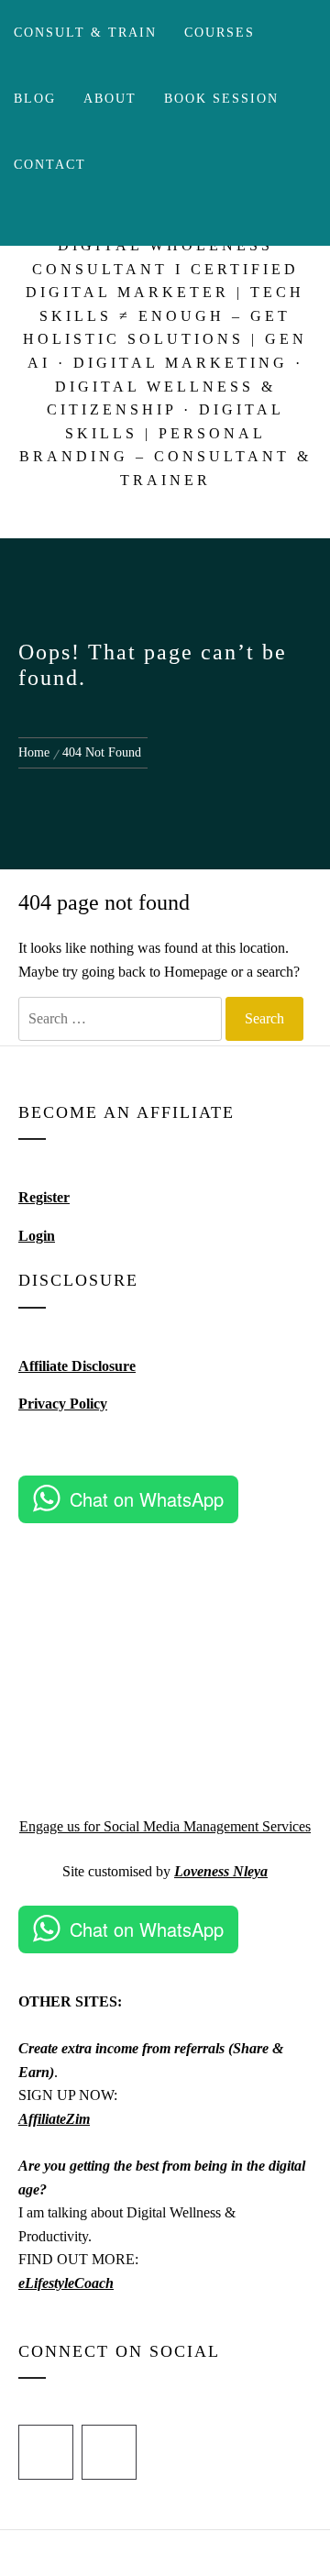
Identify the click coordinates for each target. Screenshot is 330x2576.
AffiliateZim (54, 2119)
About (110, 99)
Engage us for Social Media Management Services (165, 1826)
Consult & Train (85, 33)
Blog (35, 99)
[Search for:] (120, 1019)
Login (37, 1236)
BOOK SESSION (221, 99)
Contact (50, 165)
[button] (290, 1568)
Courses (220, 33)
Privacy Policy (63, 1404)
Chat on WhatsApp (147, 1499)
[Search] (136, 222)
